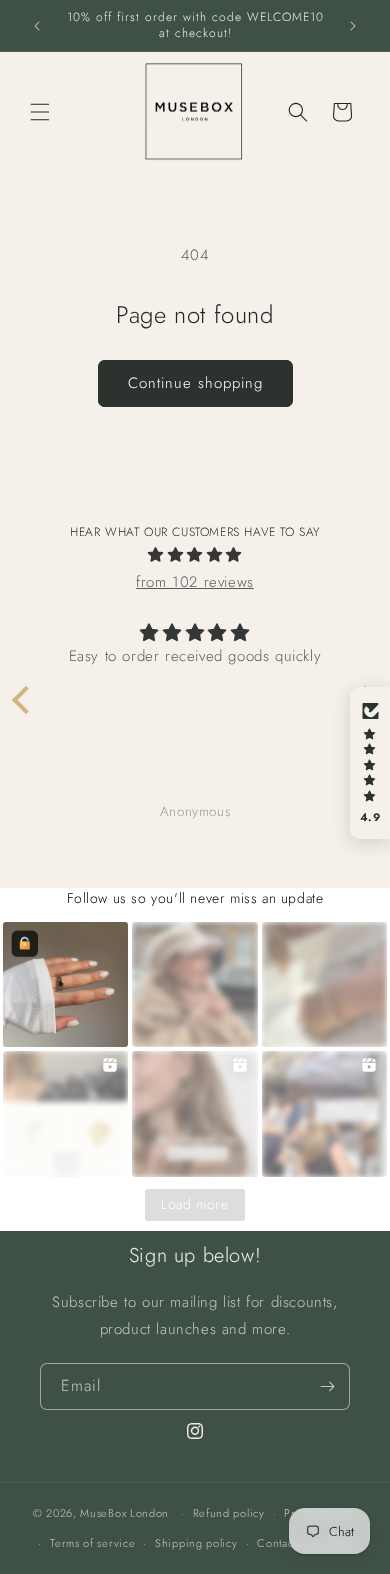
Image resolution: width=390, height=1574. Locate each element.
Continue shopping (195, 383)
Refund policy (229, 1513)
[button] (40, 112)
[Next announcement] (353, 26)
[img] (195, 555)
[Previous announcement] (37, 26)
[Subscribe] (327, 1386)
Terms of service (92, 1543)
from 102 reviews (195, 582)
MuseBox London (124, 1513)
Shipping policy (196, 1543)
